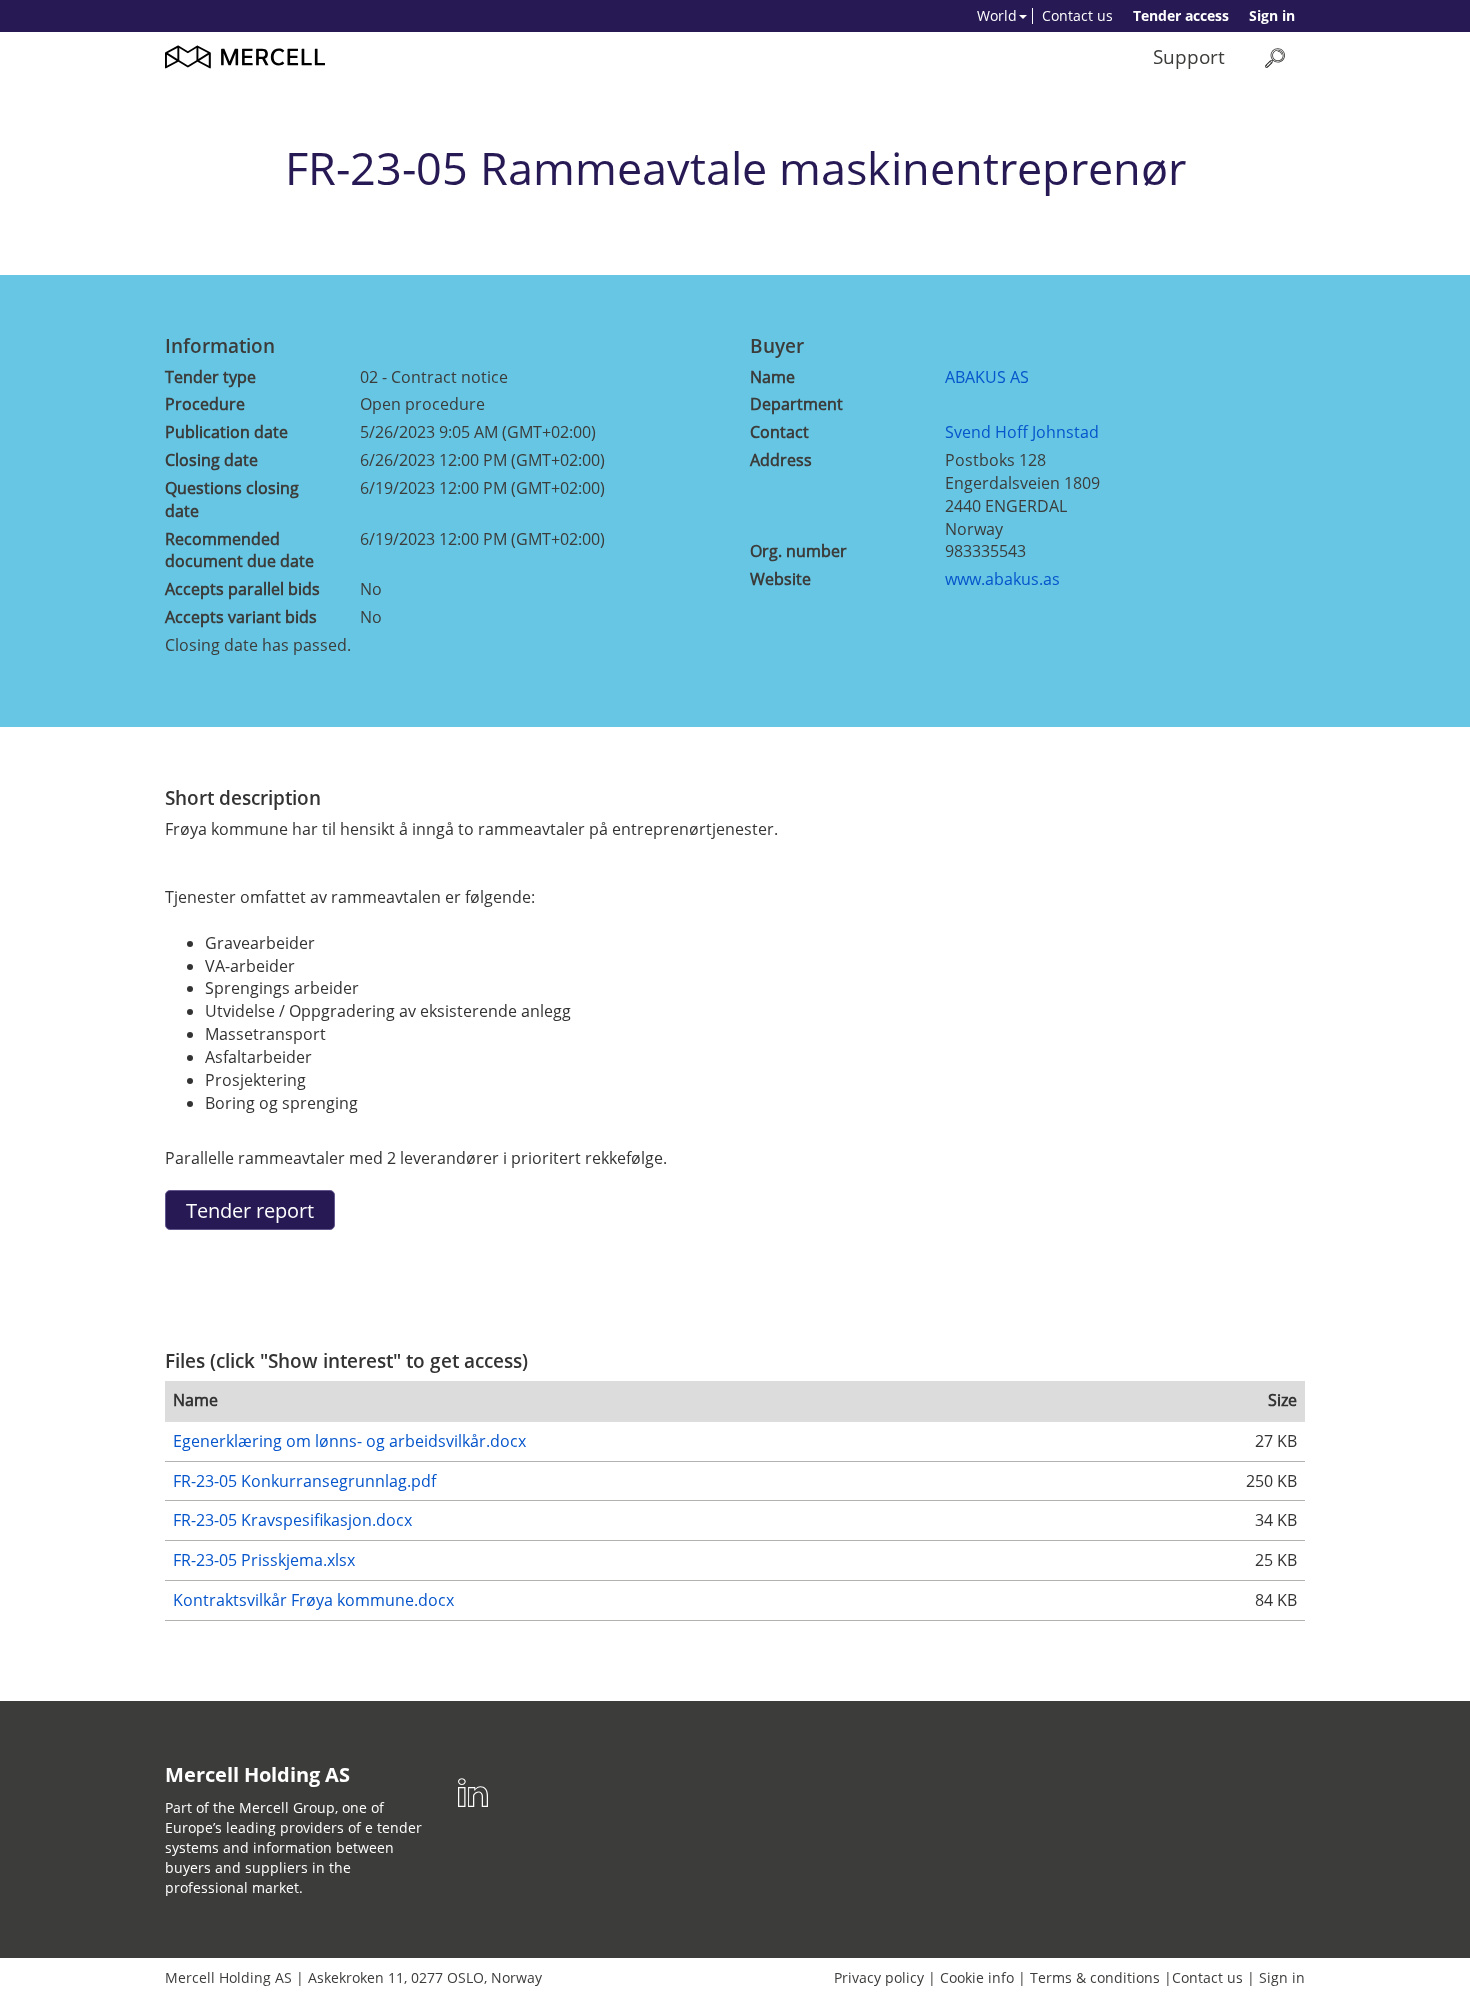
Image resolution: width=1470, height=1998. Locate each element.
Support (1189, 56)
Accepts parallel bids (242, 589)
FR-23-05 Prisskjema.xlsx (264, 1560)
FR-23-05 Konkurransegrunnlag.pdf (304, 1481)
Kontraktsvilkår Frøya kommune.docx (313, 1600)
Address (781, 460)
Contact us (1077, 15)
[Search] (1275, 57)
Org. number (798, 551)
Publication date (226, 432)
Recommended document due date (239, 550)
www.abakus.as (1002, 579)
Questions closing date (232, 499)
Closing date (211, 460)
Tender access (1181, 15)
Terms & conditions (1095, 1977)
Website (780, 579)
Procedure (205, 404)
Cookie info (977, 1977)
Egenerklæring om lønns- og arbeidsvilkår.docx (349, 1441)
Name (772, 377)
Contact (779, 432)
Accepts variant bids (241, 617)
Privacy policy (879, 1977)
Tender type (210, 377)
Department (796, 404)
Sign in (1272, 15)
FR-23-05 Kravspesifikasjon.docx (292, 1520)
